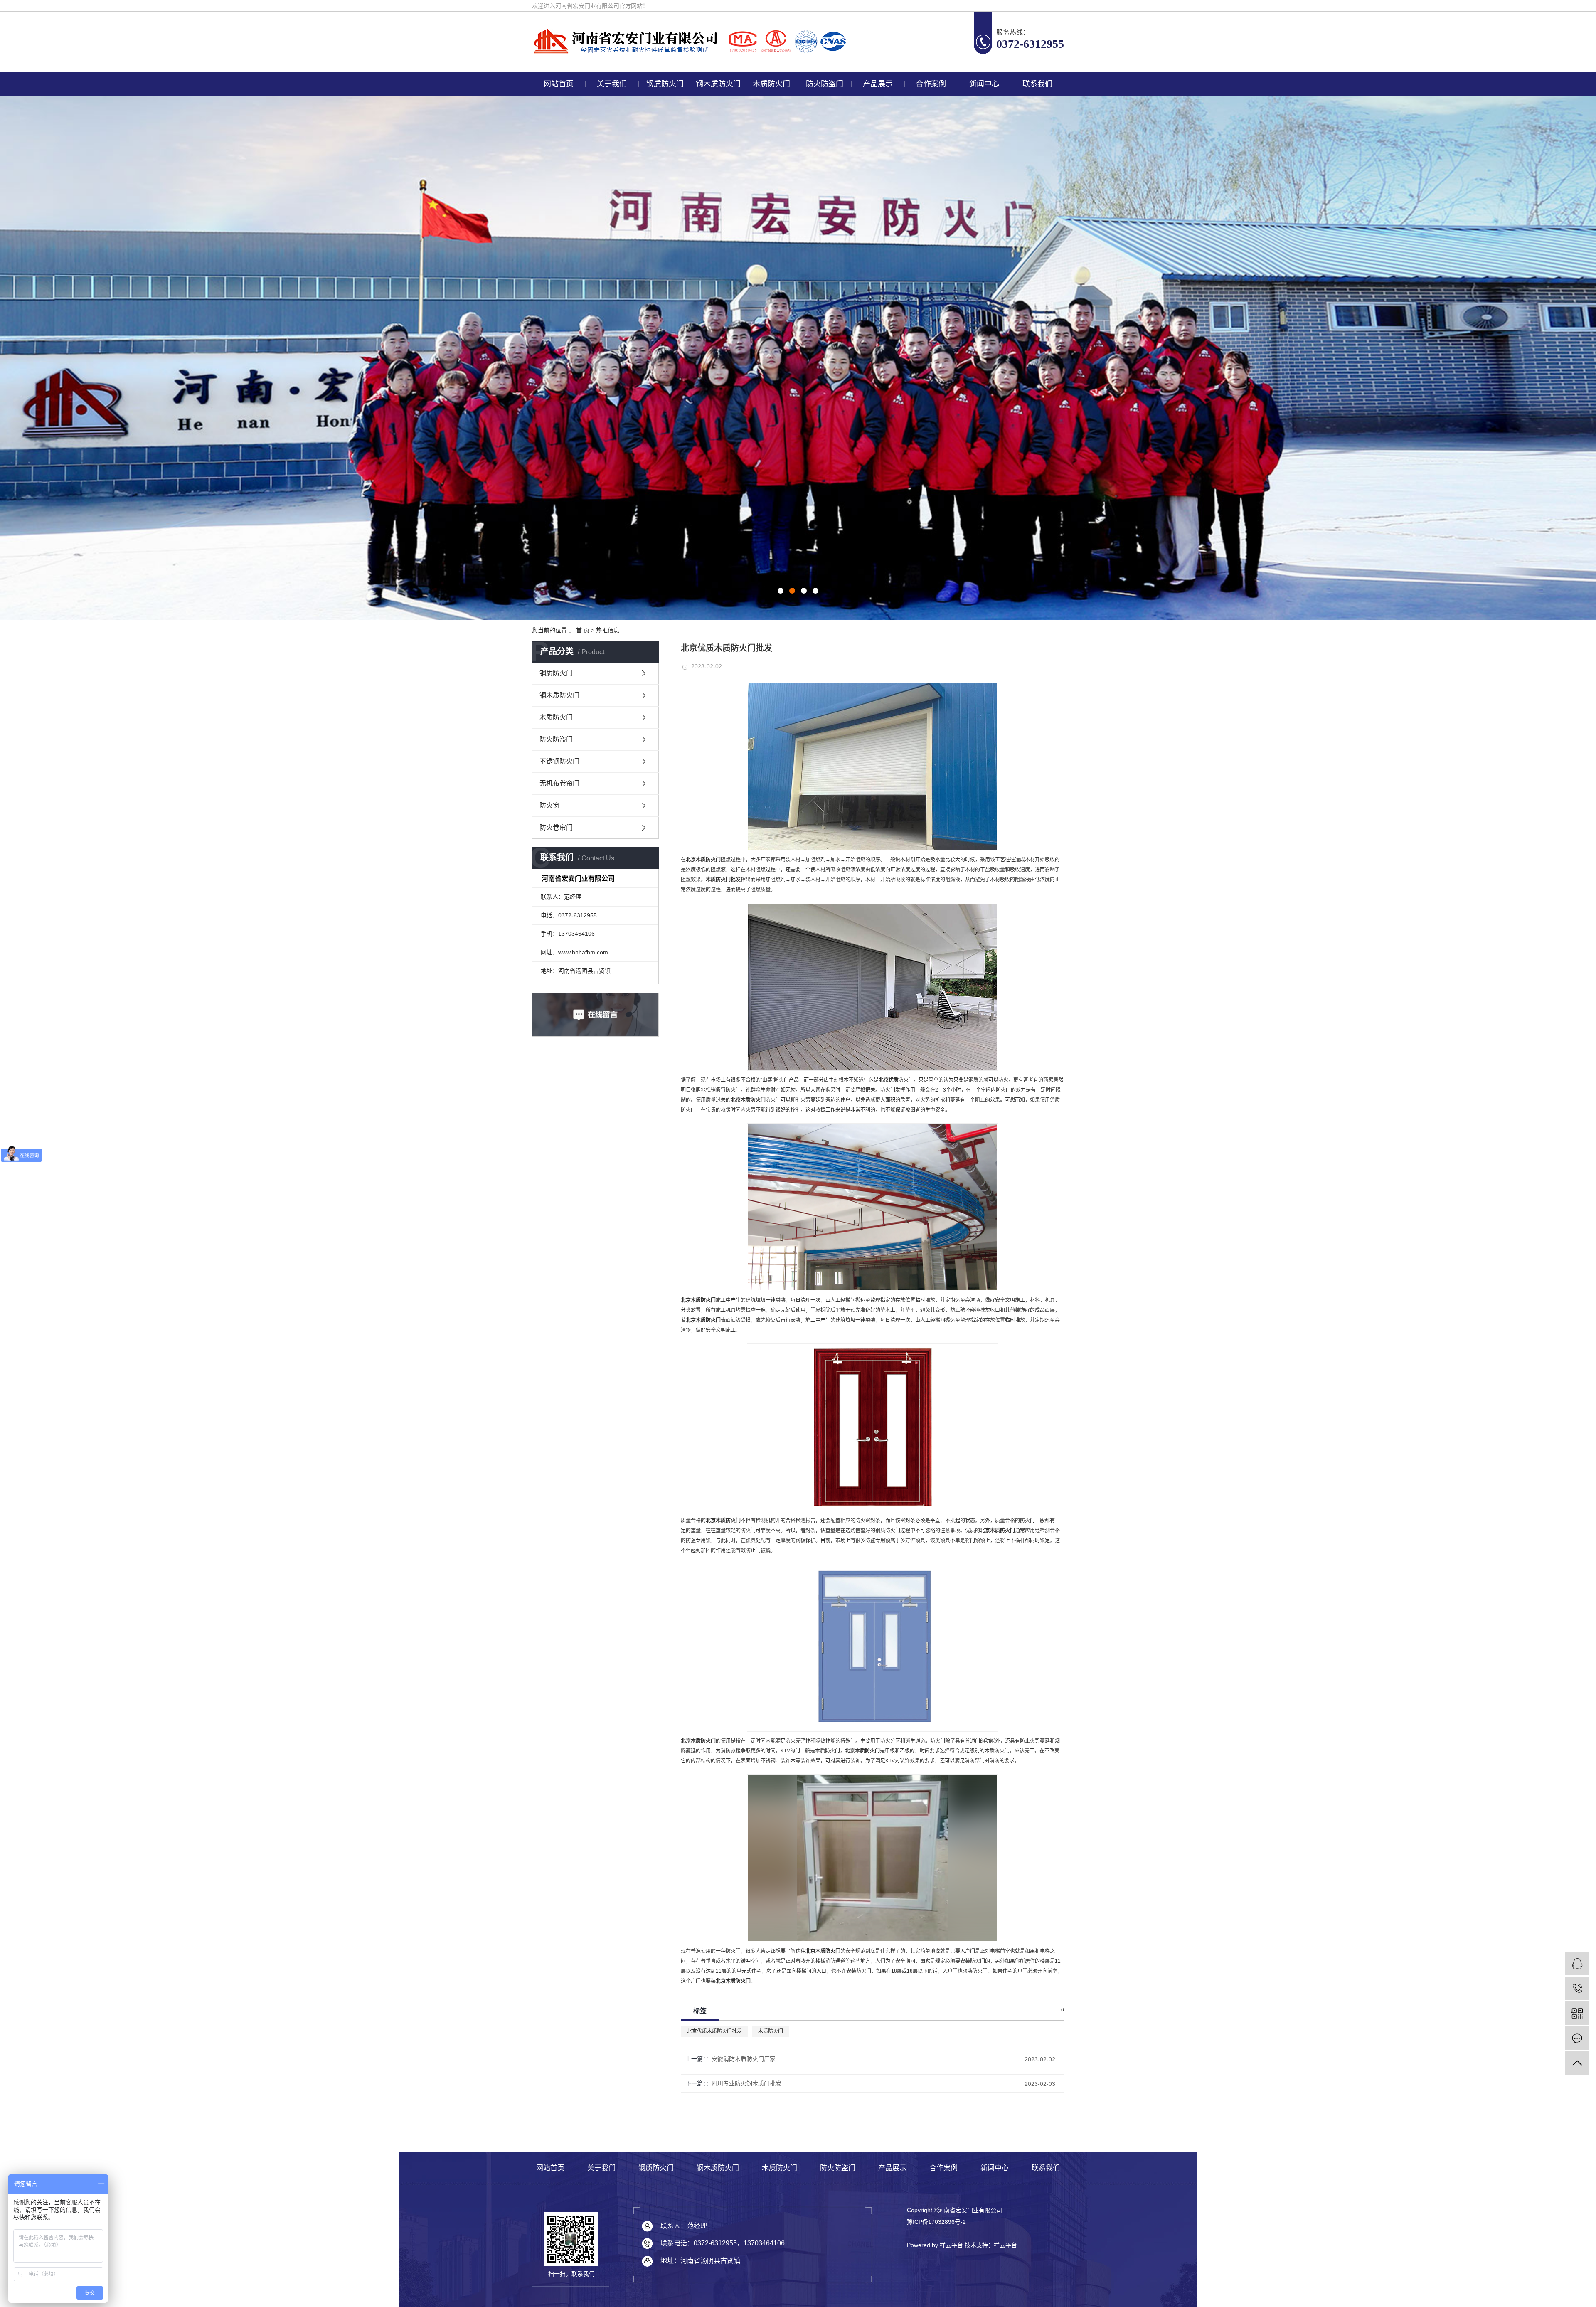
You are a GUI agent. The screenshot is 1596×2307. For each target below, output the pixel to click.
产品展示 (878, 84)
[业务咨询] (1577, 1963)
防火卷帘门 (556, 827)
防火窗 (549, 805)
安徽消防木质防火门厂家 (744, 2059)
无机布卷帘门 (559, 783)
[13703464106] (1577, 1988)
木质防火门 (771, 84)
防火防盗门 (825, 84)
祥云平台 (1005, 2245)
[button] (781, 591)
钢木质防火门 (718, 84)
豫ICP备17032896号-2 (936, 2222)
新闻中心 (984, 84)
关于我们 (612, 84)
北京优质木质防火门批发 (714, 2031)
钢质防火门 (665, 84)
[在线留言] (1577, 2038)
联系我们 (1037, 84)
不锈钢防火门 (559, 761)
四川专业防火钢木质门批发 (746, 2083)
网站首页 (559, 84)
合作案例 (931, 84)
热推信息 (608, 630)
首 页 (583, 630)
